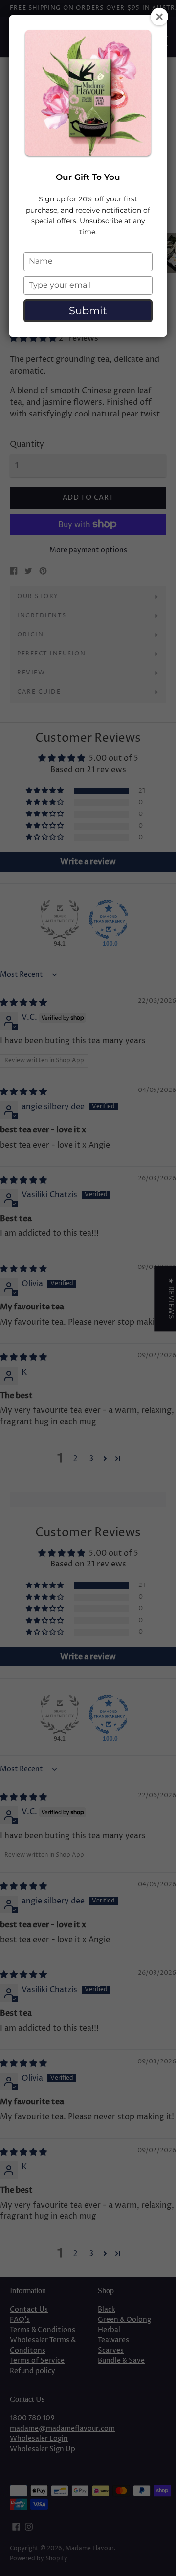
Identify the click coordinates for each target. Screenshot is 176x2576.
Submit (88, 310)
